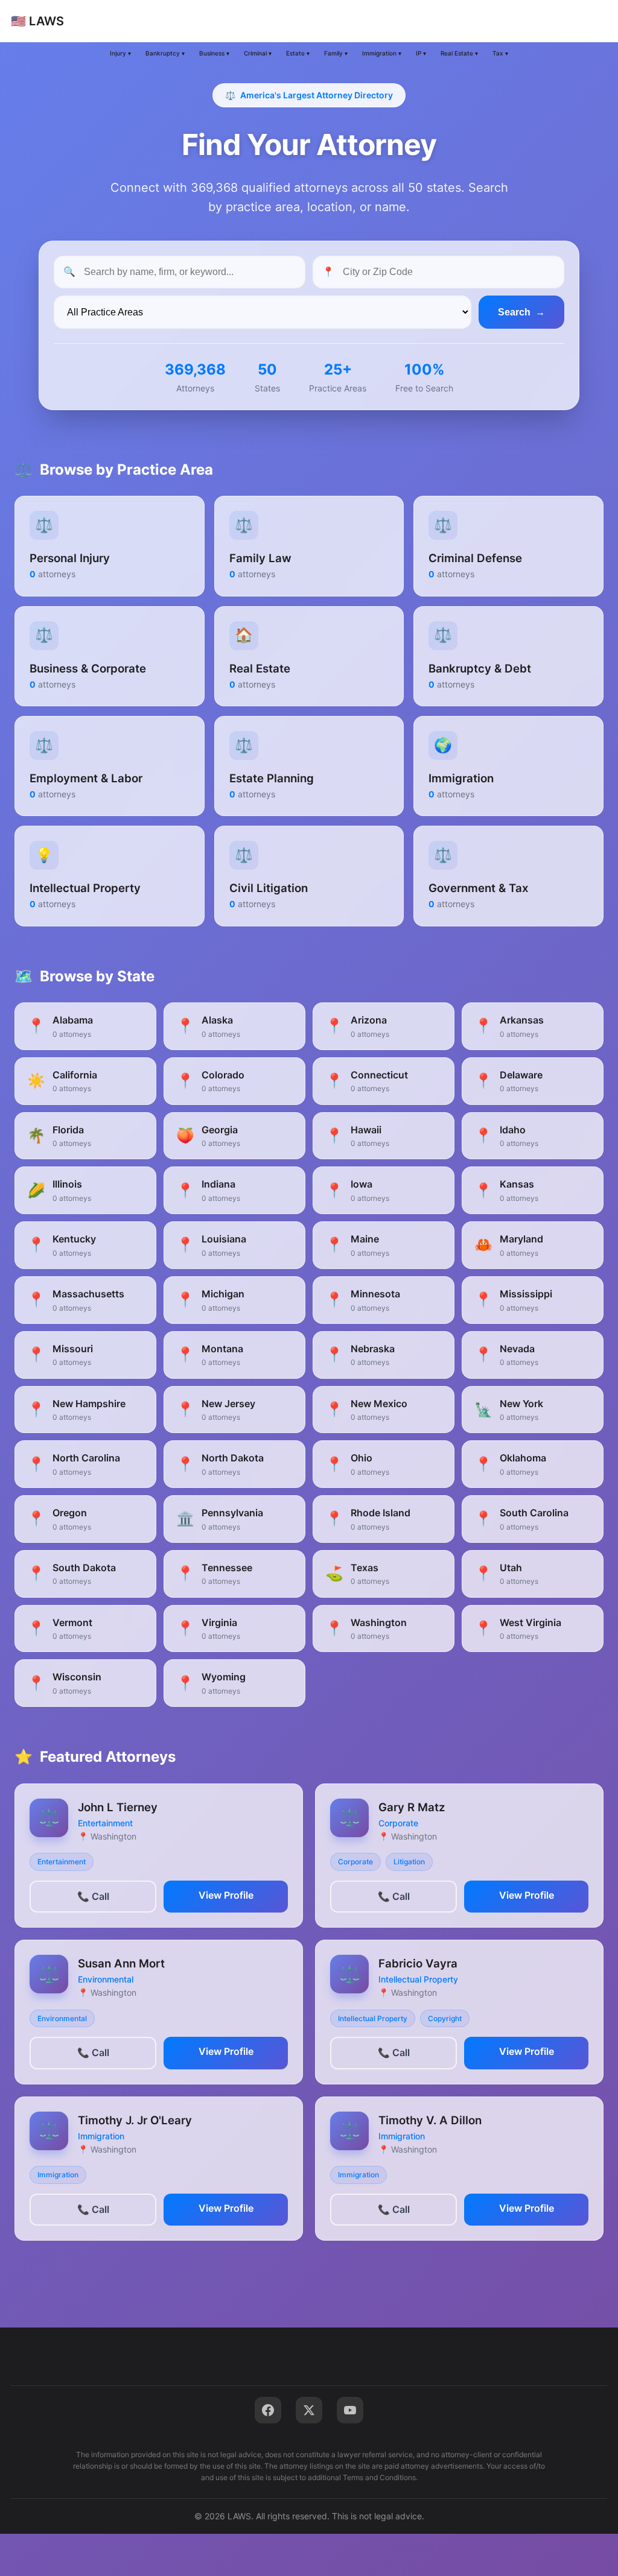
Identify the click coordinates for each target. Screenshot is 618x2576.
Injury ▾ (120, 53)
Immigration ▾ (382, 53)
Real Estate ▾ (459, 53)
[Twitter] (309, 2410)
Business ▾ (214, 53)
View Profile (226, 1895)
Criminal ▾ (258, 53)
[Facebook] (268, 2410)
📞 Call (93, 1896)
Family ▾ (336, 53)
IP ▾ (421, 53)
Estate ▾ (298, 53)
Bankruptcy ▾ (165, 53)
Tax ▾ (500, 53)
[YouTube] (350, 2410)
